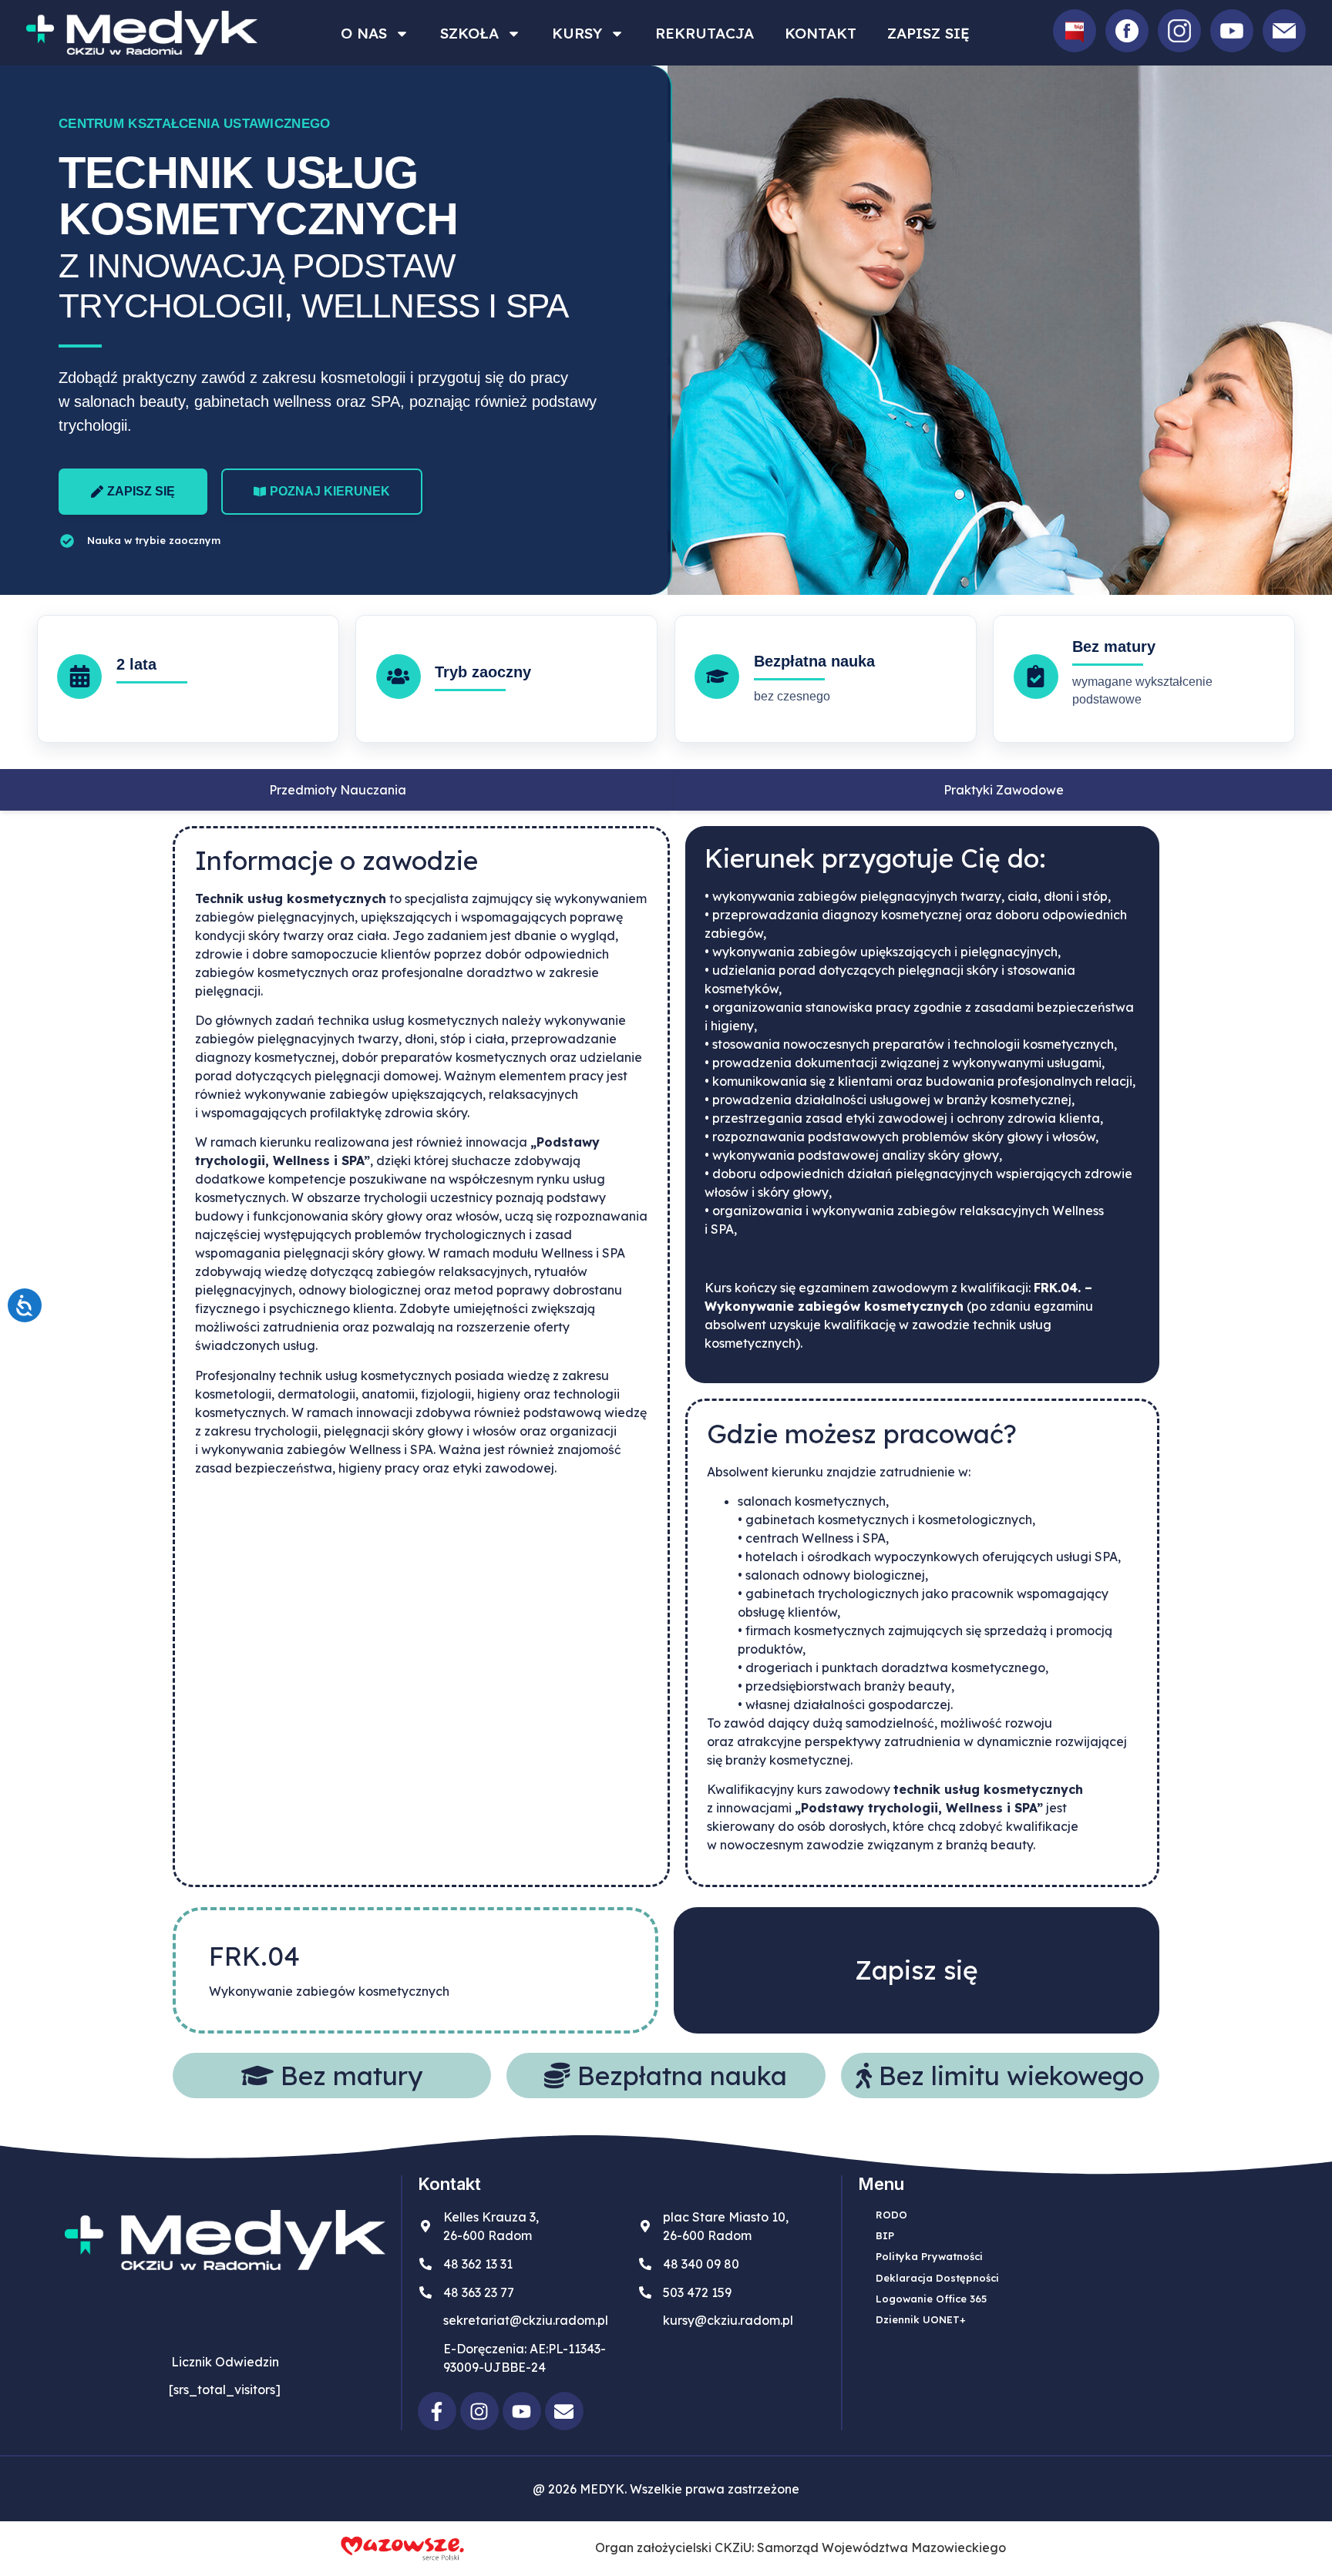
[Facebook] (1127, 31)
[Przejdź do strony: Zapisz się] (917, 1970)
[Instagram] (1179, 31)
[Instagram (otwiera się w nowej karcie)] (479, 2411)
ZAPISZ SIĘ (928, 33)
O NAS (364, 33)
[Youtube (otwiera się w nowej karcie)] (522, 2411)
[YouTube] (1232, 31)
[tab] (337, 790)
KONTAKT (821, 33)
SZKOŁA (469, 33)
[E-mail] (1284, 31)
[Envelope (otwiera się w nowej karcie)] (564, 2411)
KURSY (577, 33)
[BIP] (1075, 31)
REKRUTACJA (705, 33)
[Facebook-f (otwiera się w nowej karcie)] (437, 2411)
